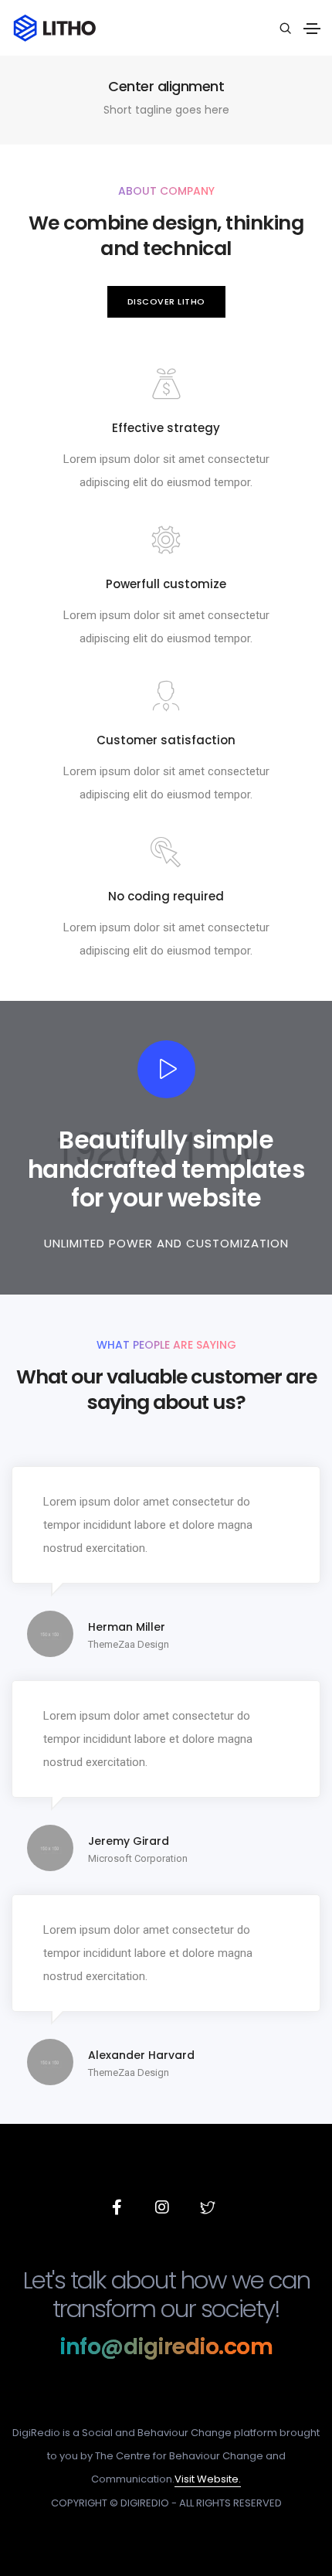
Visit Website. (208, 2479)
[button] (166, 302)
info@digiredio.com (166, 2347)
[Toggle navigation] (312, 29)
